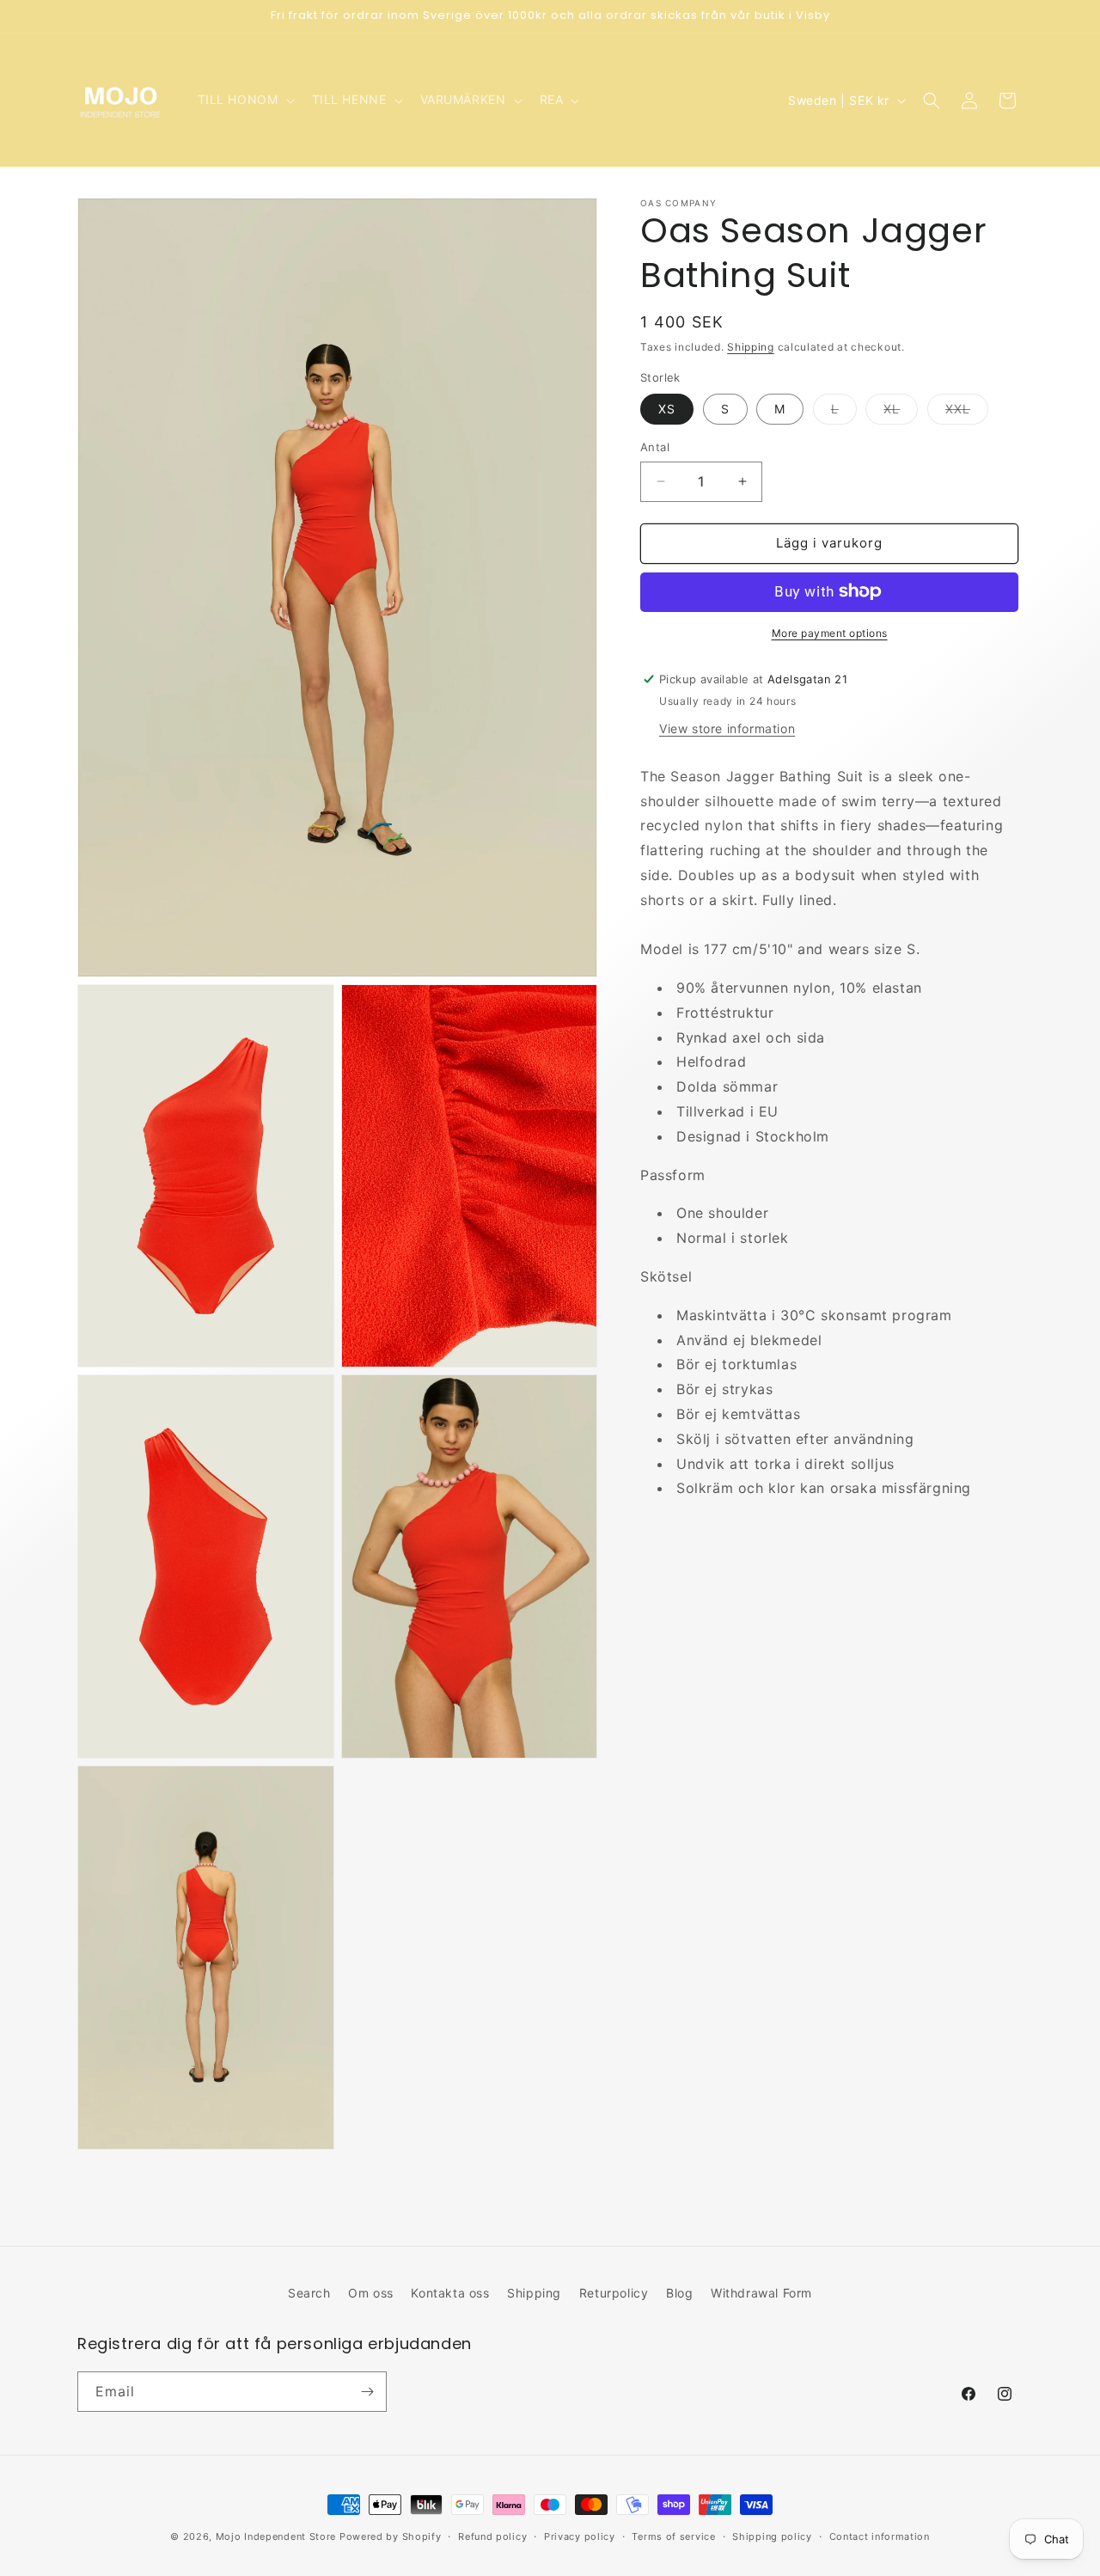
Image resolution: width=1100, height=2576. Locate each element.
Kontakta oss (450, 2293)
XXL (967, 413)
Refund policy (492, 2536)
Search (309, 2293)
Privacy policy (580, 2536)
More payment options (830, 632)
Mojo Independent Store (276, 2536)
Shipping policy (772, 2536)
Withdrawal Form (761, 2293)
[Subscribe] (367, 2392)
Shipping (751, 347)
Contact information (880, 2536)
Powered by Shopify (391, 2536)
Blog (679, 2293)
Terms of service (673, 2536)
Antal (655, 447)
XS (667, 409)
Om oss (371, 2293)
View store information (727, 728)
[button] (244, 100)
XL (901, 413)
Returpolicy (614, 2293)
